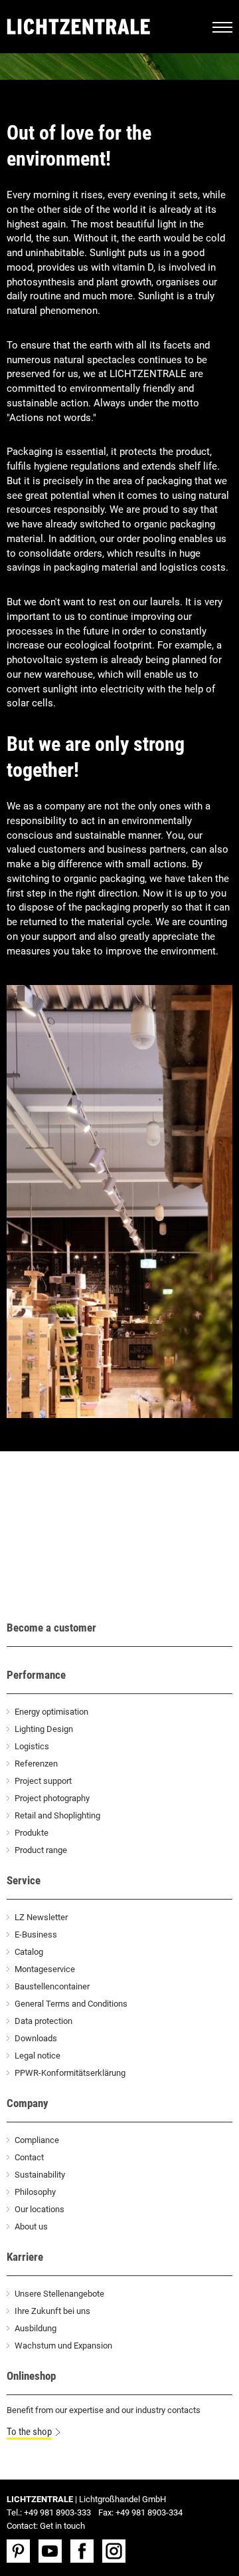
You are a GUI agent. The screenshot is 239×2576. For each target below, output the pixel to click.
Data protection (43, 2021)
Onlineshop (31, 2376)
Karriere (25, 2257)
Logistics (32, 1746)
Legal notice (38, 2056)
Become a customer (51, 1628)
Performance (36, 1675)
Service (24, 1880)
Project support (43, 1781)
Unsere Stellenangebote (59, 2294)
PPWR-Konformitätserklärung (70, 2073)
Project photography (52, 1798)
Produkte (32, 1833)
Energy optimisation (51, 1712)
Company (28, 2103)
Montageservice (45, 1969)
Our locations (40, 2209)
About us (31, 2226)
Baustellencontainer (52, 1986)
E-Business (36, 1934)
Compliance (37, 2140)
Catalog (29, 1952)
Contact (29, 2157)
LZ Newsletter (41, 1917)
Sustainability (40, 2175)
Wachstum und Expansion (63, 2346)
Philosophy (35, 2192)
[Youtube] (53, 2551)
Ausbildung (36, 2328)
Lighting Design (44, 1729)
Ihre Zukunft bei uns (52, 2311)
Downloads (36, 2038)
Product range (41, 1850)
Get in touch (62, 2526)
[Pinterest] (22, 2551)
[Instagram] (117, 2551)
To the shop (29, 2432)
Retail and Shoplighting (57, 1815)
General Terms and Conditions (71, 2004)
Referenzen (36, 1764)
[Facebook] (85, 2551)
